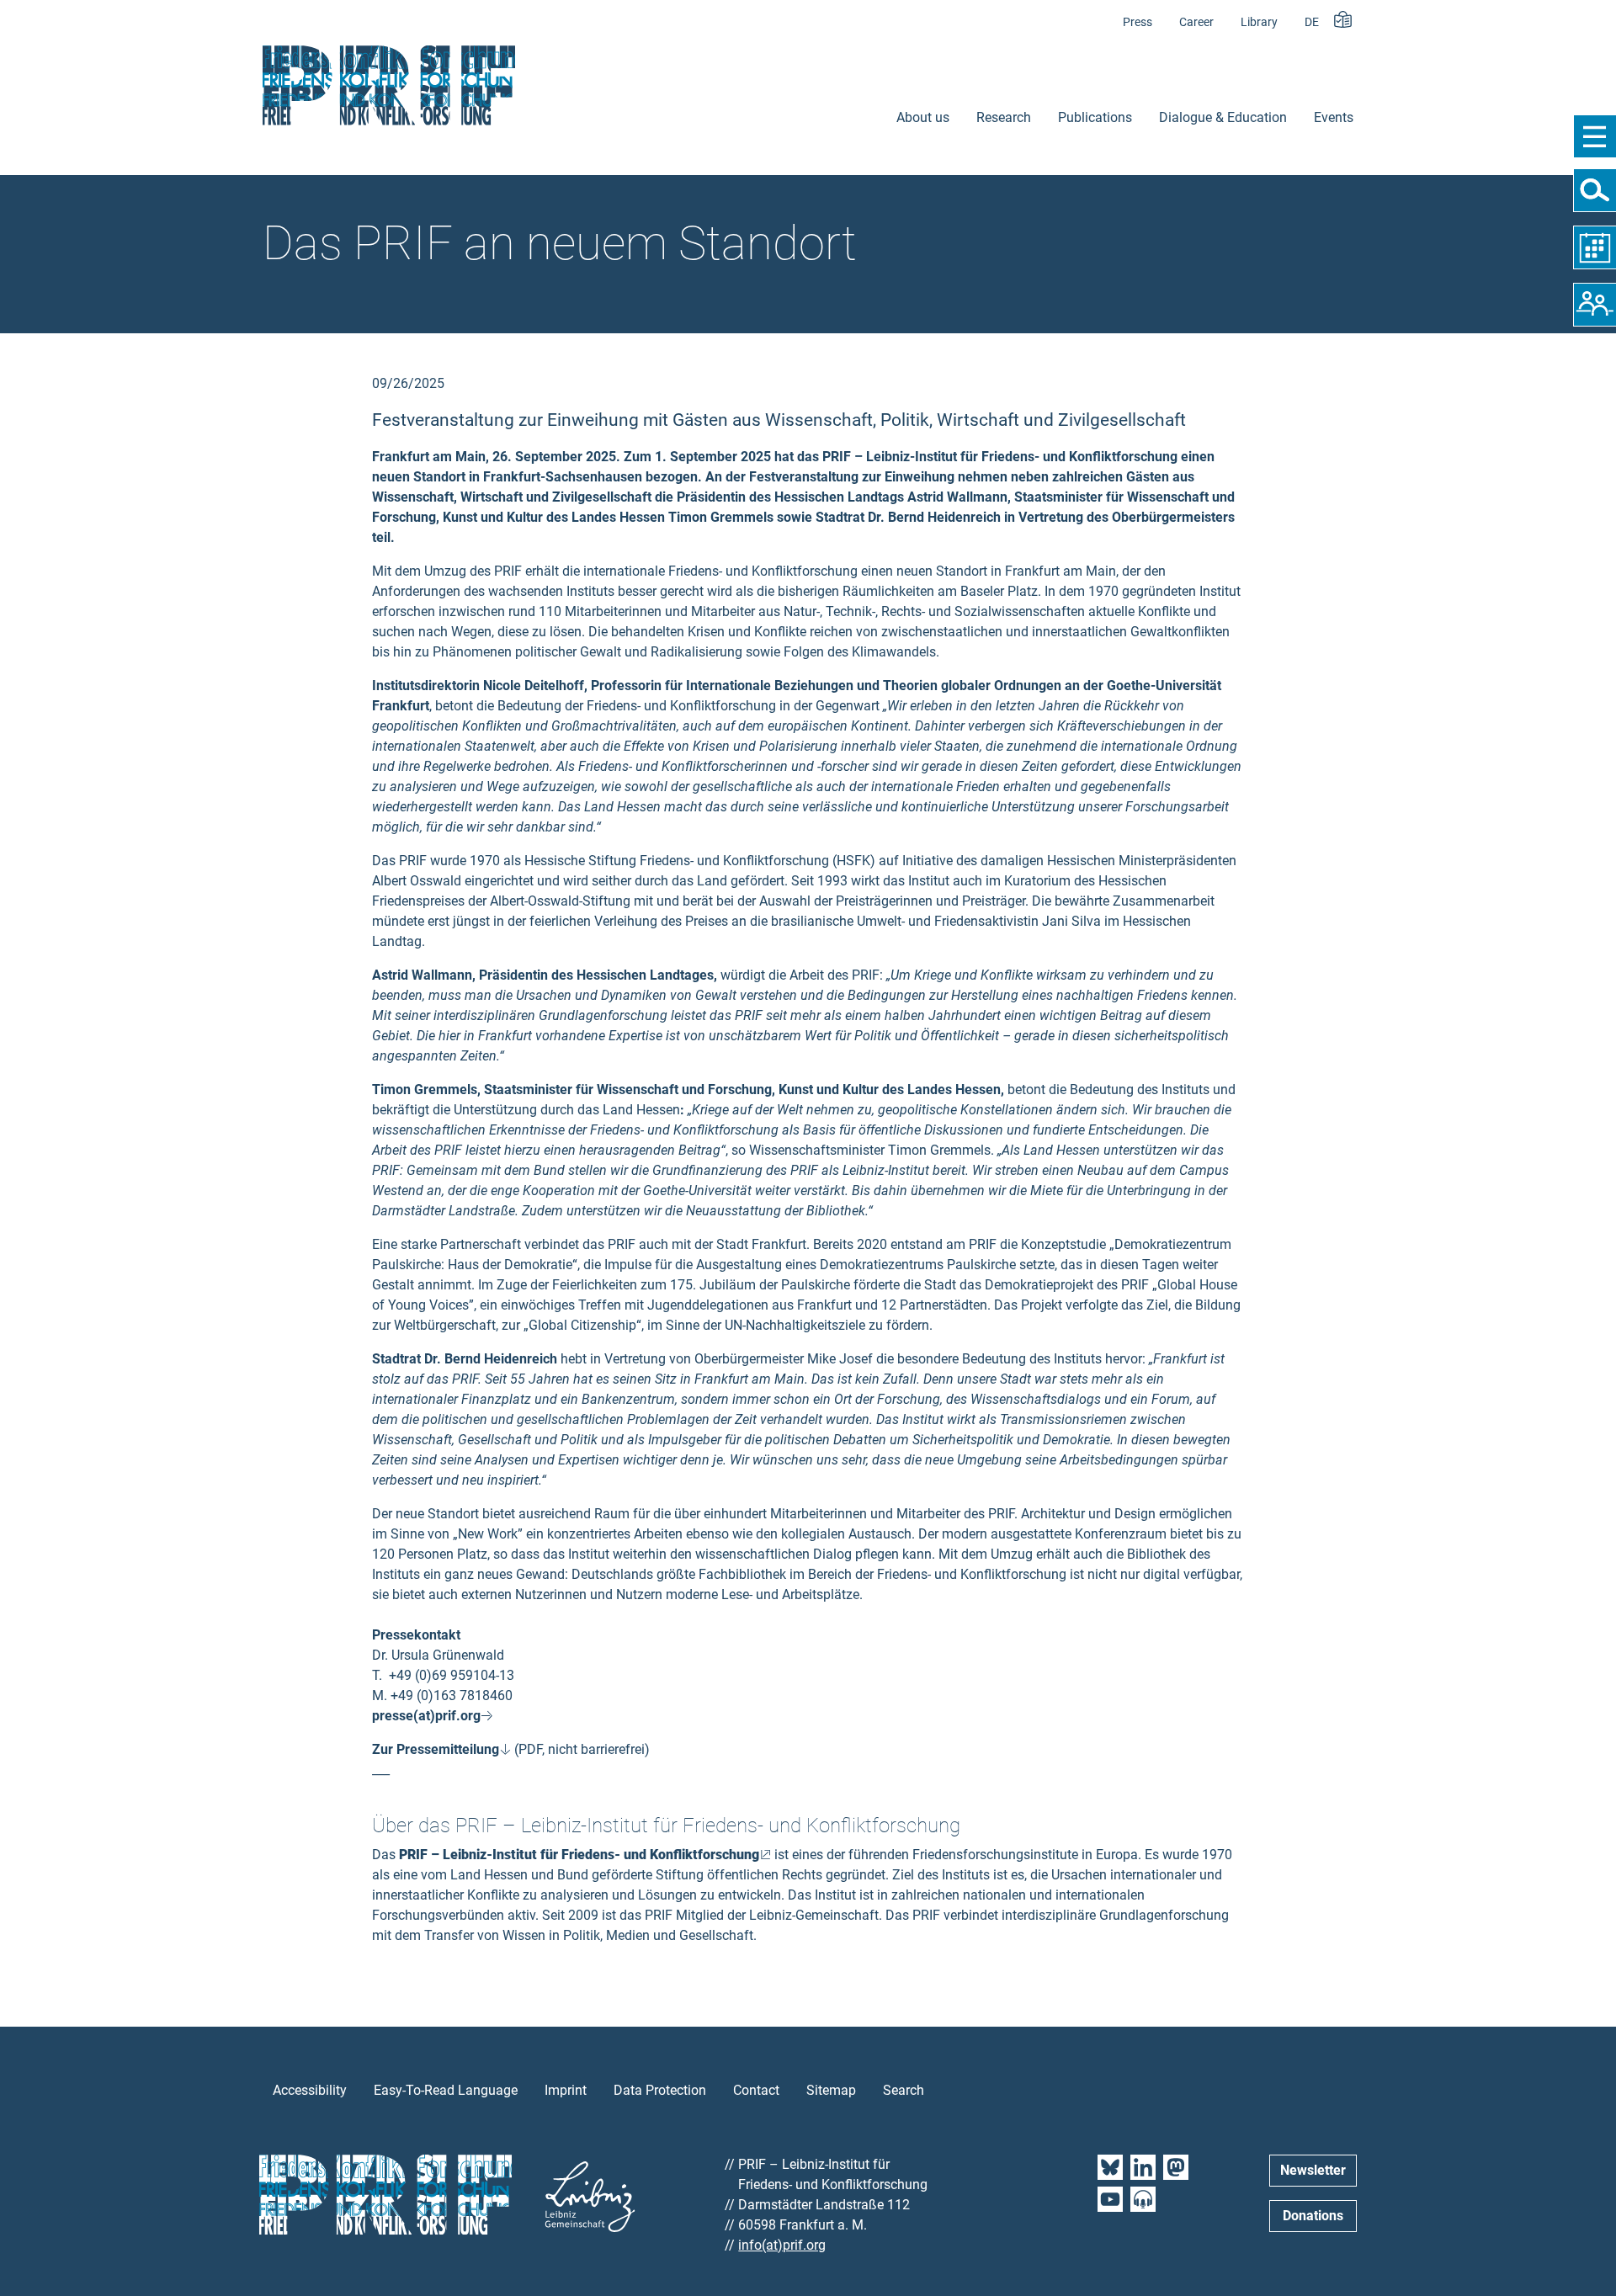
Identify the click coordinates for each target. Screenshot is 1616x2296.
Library (1259, 22)
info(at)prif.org (782, 2245)
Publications (1095, 117)
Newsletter (1313, 2170)
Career (1196, 22)
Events (1334, 117)
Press (1138, 22)
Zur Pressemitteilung (436, 1749)
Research (1004, 117)
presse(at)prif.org (426, 1716)
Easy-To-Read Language (446, 2090)
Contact (756, 2090)
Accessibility (310, 2090)
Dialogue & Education (1223, 117)
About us (923, 117)
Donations (1313, 2216)
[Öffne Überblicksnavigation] (1595, 136)
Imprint (566, 2090)
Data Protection (660, 2090)
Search (904, 2090)
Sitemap (831, 2090)
